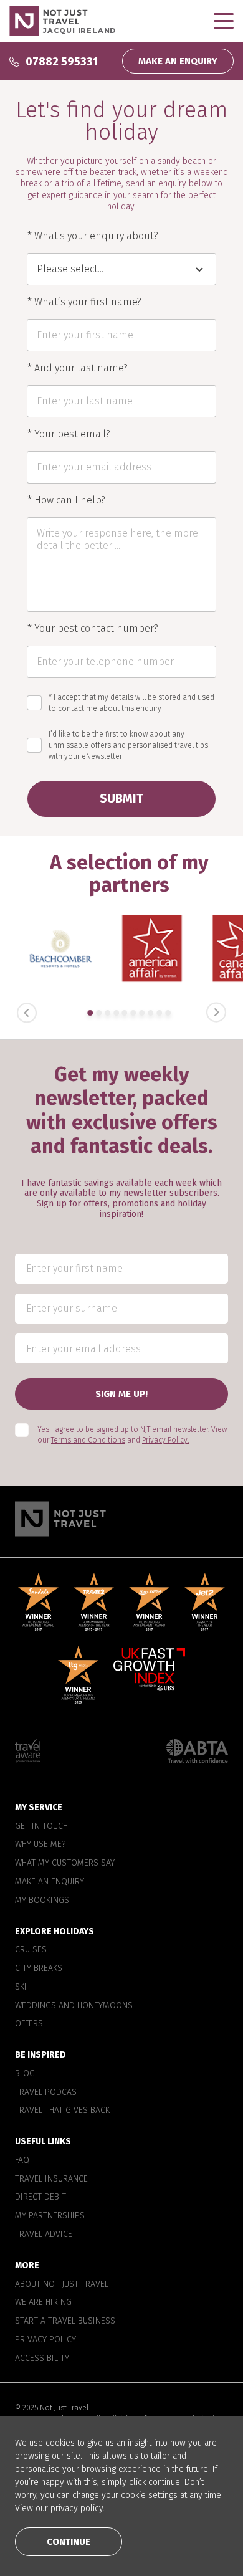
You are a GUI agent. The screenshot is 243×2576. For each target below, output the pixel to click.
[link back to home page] (121, 1519)
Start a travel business (65, 2321)
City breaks (39, 1968)
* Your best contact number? (93, 629)
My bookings (42, 1901)
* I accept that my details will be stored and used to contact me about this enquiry (131, 703)
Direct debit (40, 2197)
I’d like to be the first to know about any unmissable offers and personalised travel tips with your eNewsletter (128, 745)
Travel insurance (51, 2179)
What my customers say (65, 1863)
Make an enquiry (50, 1882)
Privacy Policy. (165, 1440)
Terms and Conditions (88, 1440)
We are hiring (43, 2302)
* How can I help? (66, 500)
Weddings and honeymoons (74, 2006)
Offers (29, 2024)
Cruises (31, 1950)
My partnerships (50, 2216)
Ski (21, 1987)
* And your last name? (78, 368)
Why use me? (40, 1844)
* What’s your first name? (84, 302)
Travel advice (44, 2235)
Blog (25, 2074)
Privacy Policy (45, 2340)
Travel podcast (48, 2092)
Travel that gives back (62, 2111)
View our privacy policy (59, 2508)
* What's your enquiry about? (93, 236)
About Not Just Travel (62, 2284)
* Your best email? (69, 434)
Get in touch (41, 1826)
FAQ (22, 2160)
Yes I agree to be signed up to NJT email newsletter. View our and (132, 1435)
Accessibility (42, 2359)
